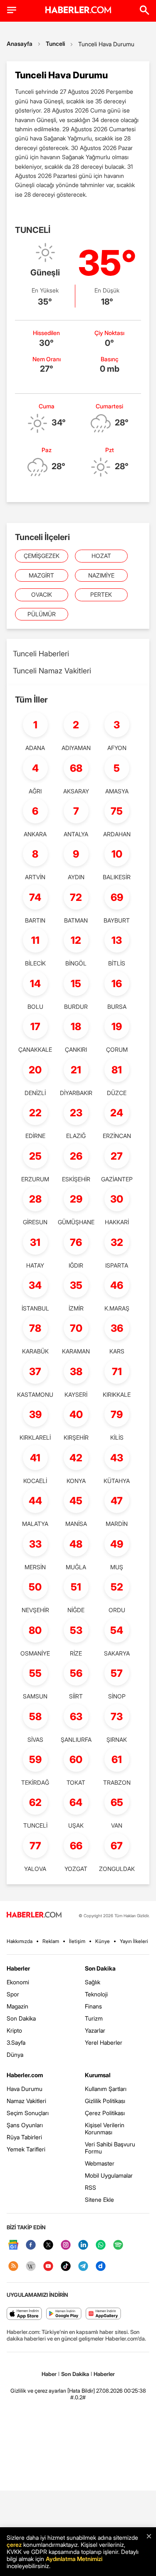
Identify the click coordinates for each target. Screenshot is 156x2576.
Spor (13, 1994)
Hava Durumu (25, 2089)
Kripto (14, 2030)
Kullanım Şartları (106, 2089)
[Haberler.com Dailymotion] (101, 2267)
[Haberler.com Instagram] (66, 2245)
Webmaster (100, 2163)
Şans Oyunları (25, 2125)
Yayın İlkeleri (134, 1941)
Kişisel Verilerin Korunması (105, 2128)
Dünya (15, 2055)
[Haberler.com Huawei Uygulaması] (103, 2314)
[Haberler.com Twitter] (48, 2245)
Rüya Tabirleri (24, 2137)
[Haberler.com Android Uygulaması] (64, 2314)
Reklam (51, 1941)
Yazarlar (95, 2030)
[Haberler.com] (34, 1915)
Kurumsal (98, 2075)
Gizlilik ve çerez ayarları (38, 2391)
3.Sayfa (16, 2042)
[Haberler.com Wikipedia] (31, 2267)
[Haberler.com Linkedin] (83, 2245)
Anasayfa (20, 44)
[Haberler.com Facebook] (31, 2245)
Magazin (17, 2006)
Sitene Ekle (99, 2200)
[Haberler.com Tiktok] (66, 2267)
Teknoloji (96, 1994)
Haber (49, 2374)
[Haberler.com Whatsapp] (101, 2245)
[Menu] (12, 10)
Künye (103, 1941)
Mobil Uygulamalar (109, 2175)
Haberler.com (25, 2075)
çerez (14, 2545)
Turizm (94, 2018)
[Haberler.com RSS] (13, 2267)
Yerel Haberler (104, 2042)
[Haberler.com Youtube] (48, 2267)
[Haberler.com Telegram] (83, 2267)
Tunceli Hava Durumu (106, 44)
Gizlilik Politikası (105, 2101)
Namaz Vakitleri (26, 2101)
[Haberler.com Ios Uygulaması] (24, 2314)
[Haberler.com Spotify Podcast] (118, 2245)
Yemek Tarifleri (26, 2149)
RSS (90, 2187)
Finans (93, 2006)
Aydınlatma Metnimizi (74, 2559)
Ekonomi (18, 1982)
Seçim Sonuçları (28, 2113)
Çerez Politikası (105, 2113)
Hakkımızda (20, 1941)
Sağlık (93, 1982)
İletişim (77, 1941)
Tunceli (55, 44)
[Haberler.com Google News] (13, 2245)
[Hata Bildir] (81, 2391)
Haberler (18, 1968)
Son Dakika (21, 2018)
